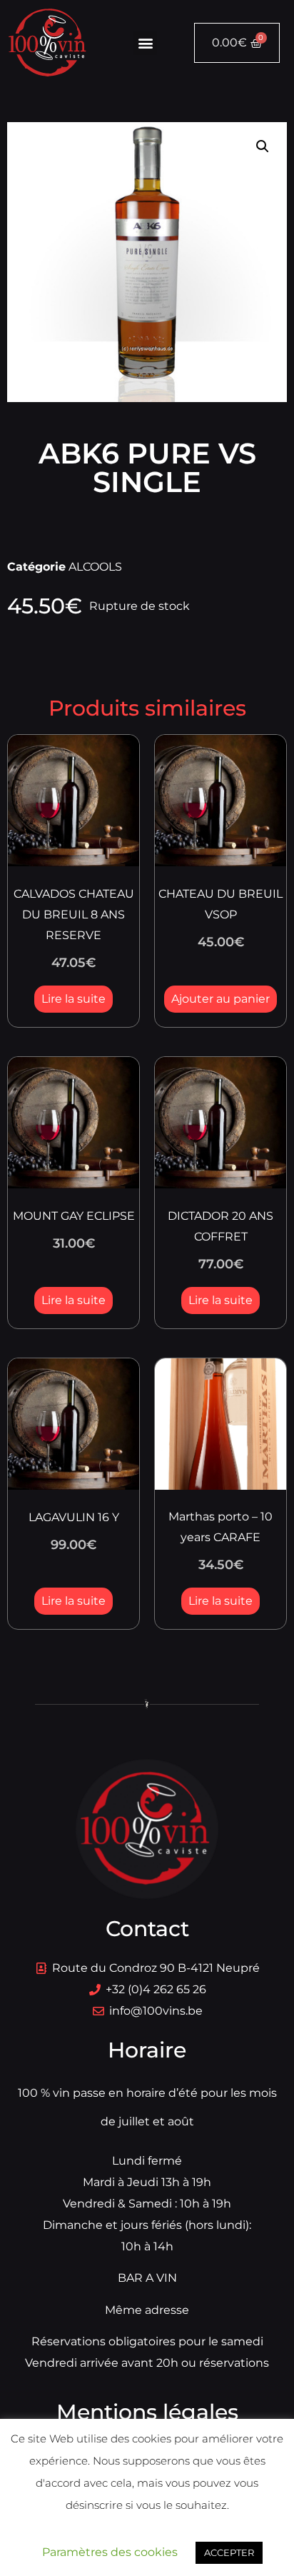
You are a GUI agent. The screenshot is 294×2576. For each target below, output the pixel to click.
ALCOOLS (95, 567)
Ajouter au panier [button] (220, 999)
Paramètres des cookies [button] (110, 2552)
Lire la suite (73, 999)
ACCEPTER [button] (229, 2552)
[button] (145, 43)
